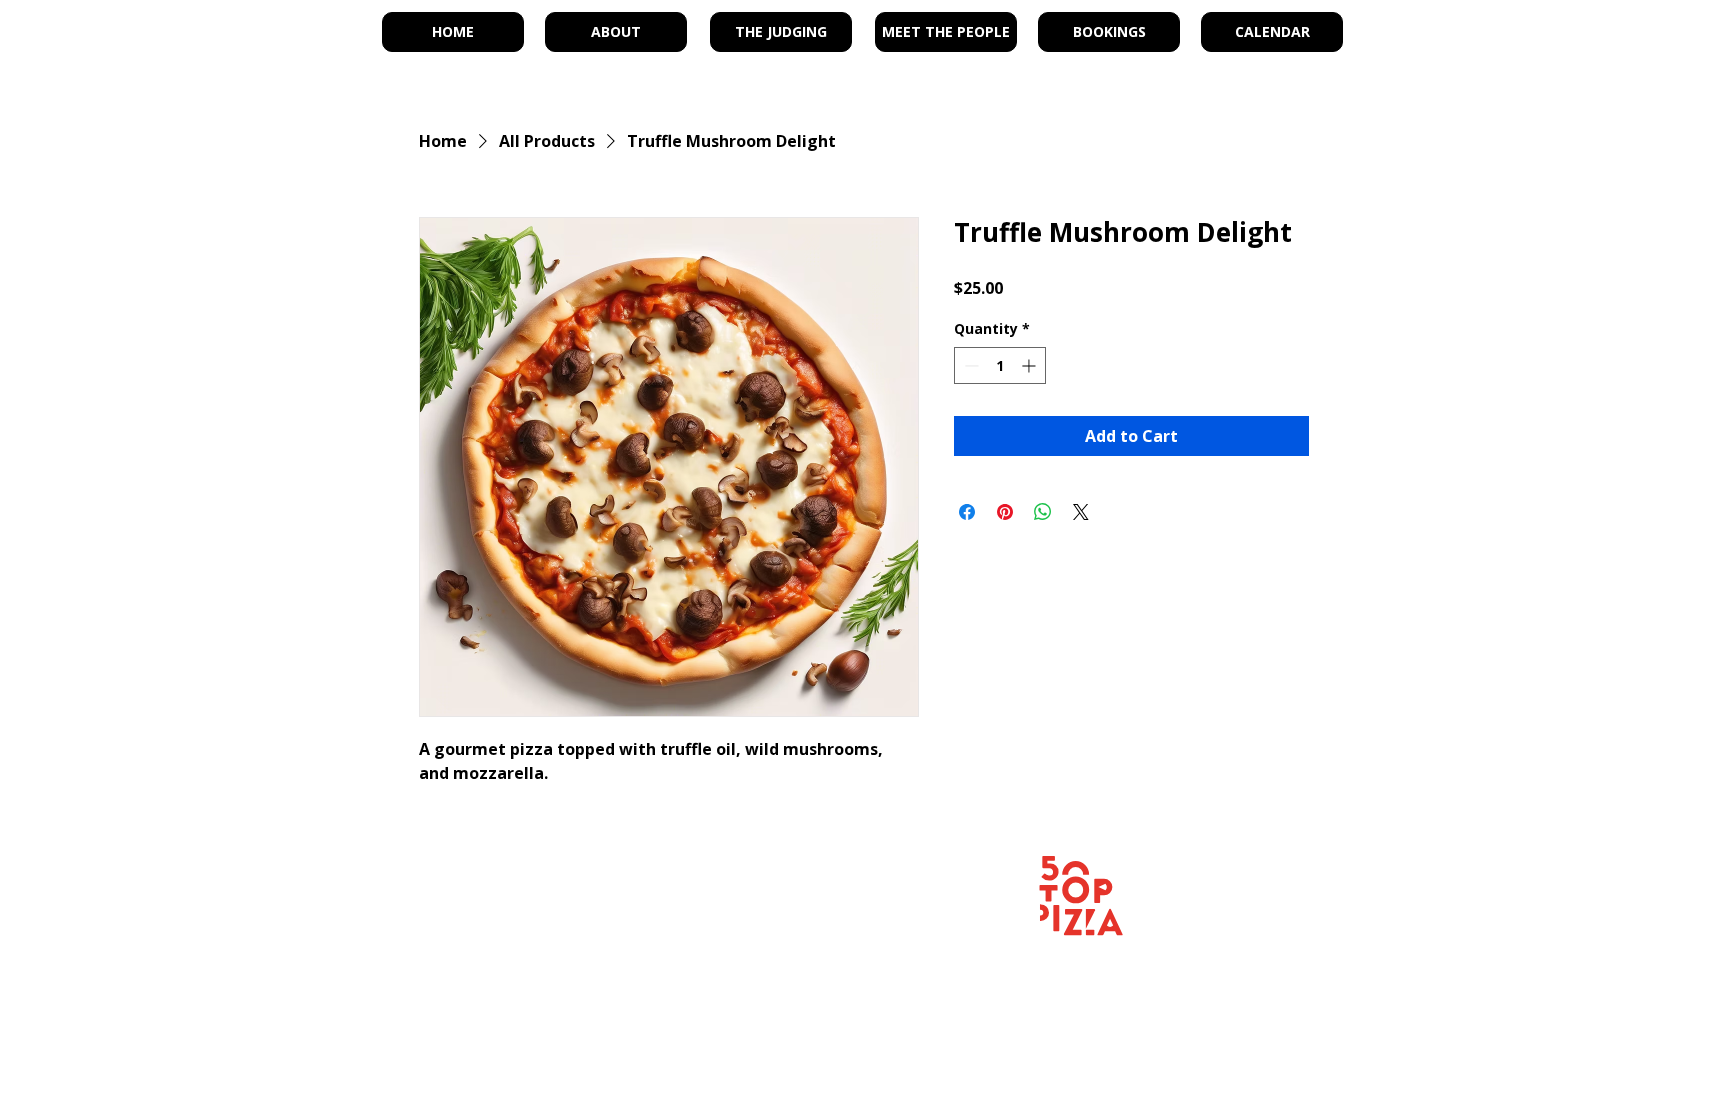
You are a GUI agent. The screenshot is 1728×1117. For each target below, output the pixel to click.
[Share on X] (1081, 512)
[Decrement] (969, 365)
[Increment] (1030, 365)
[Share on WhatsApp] (1043, 512)
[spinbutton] (1000, 365)
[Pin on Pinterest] (1005, 512)
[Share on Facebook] (967, 512)
